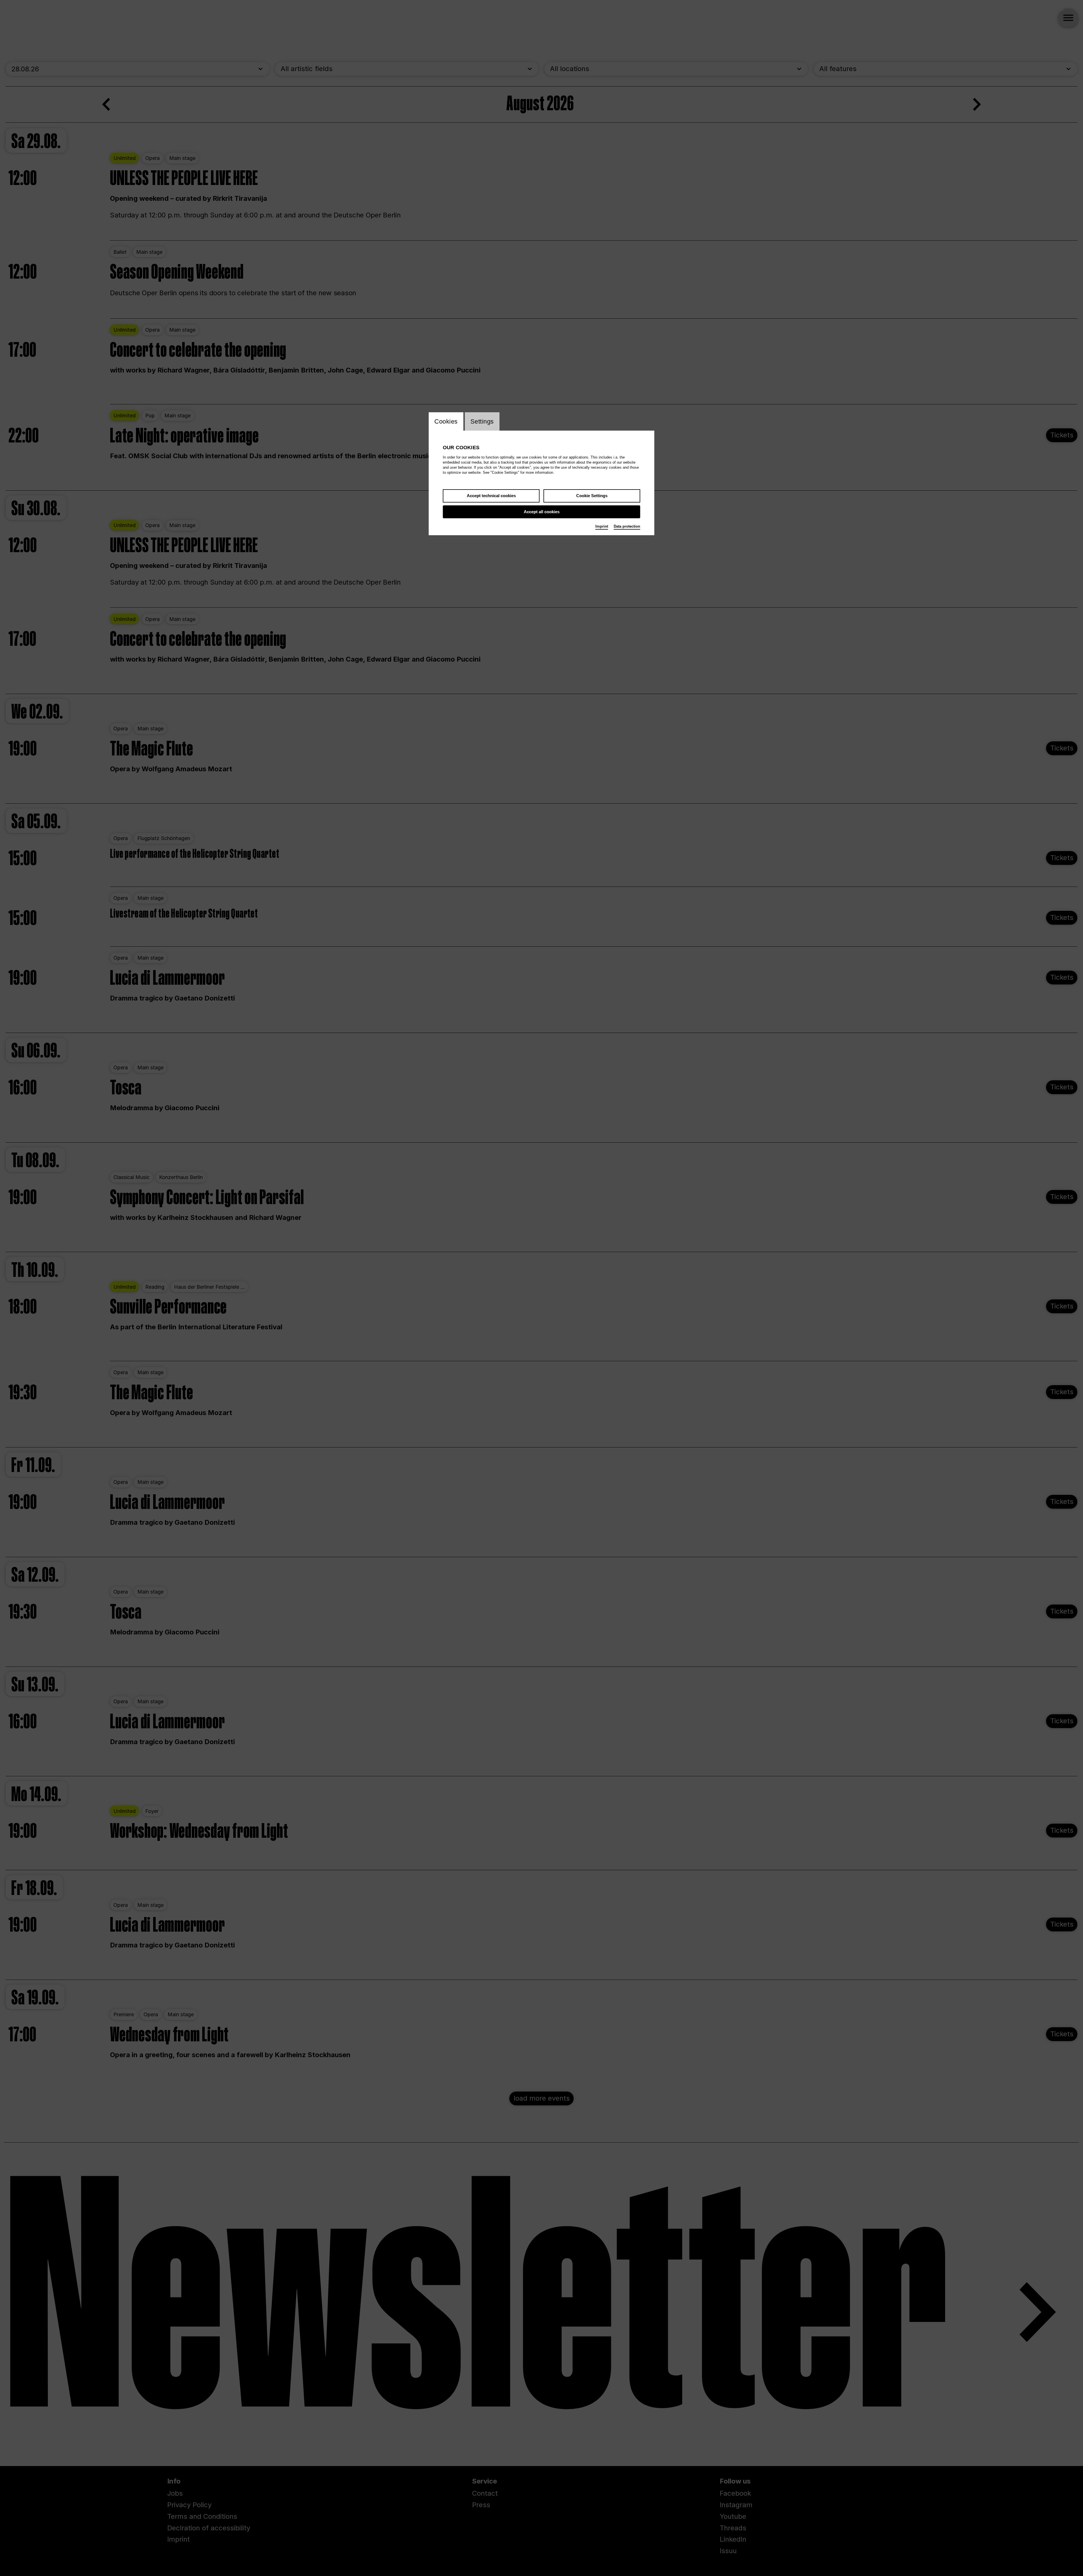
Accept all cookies (542, 512)
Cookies (446, 421)
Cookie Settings (592, 496)
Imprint (602, 526)
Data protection (627, 526)
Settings (482, 421)
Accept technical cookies (491, 496)
